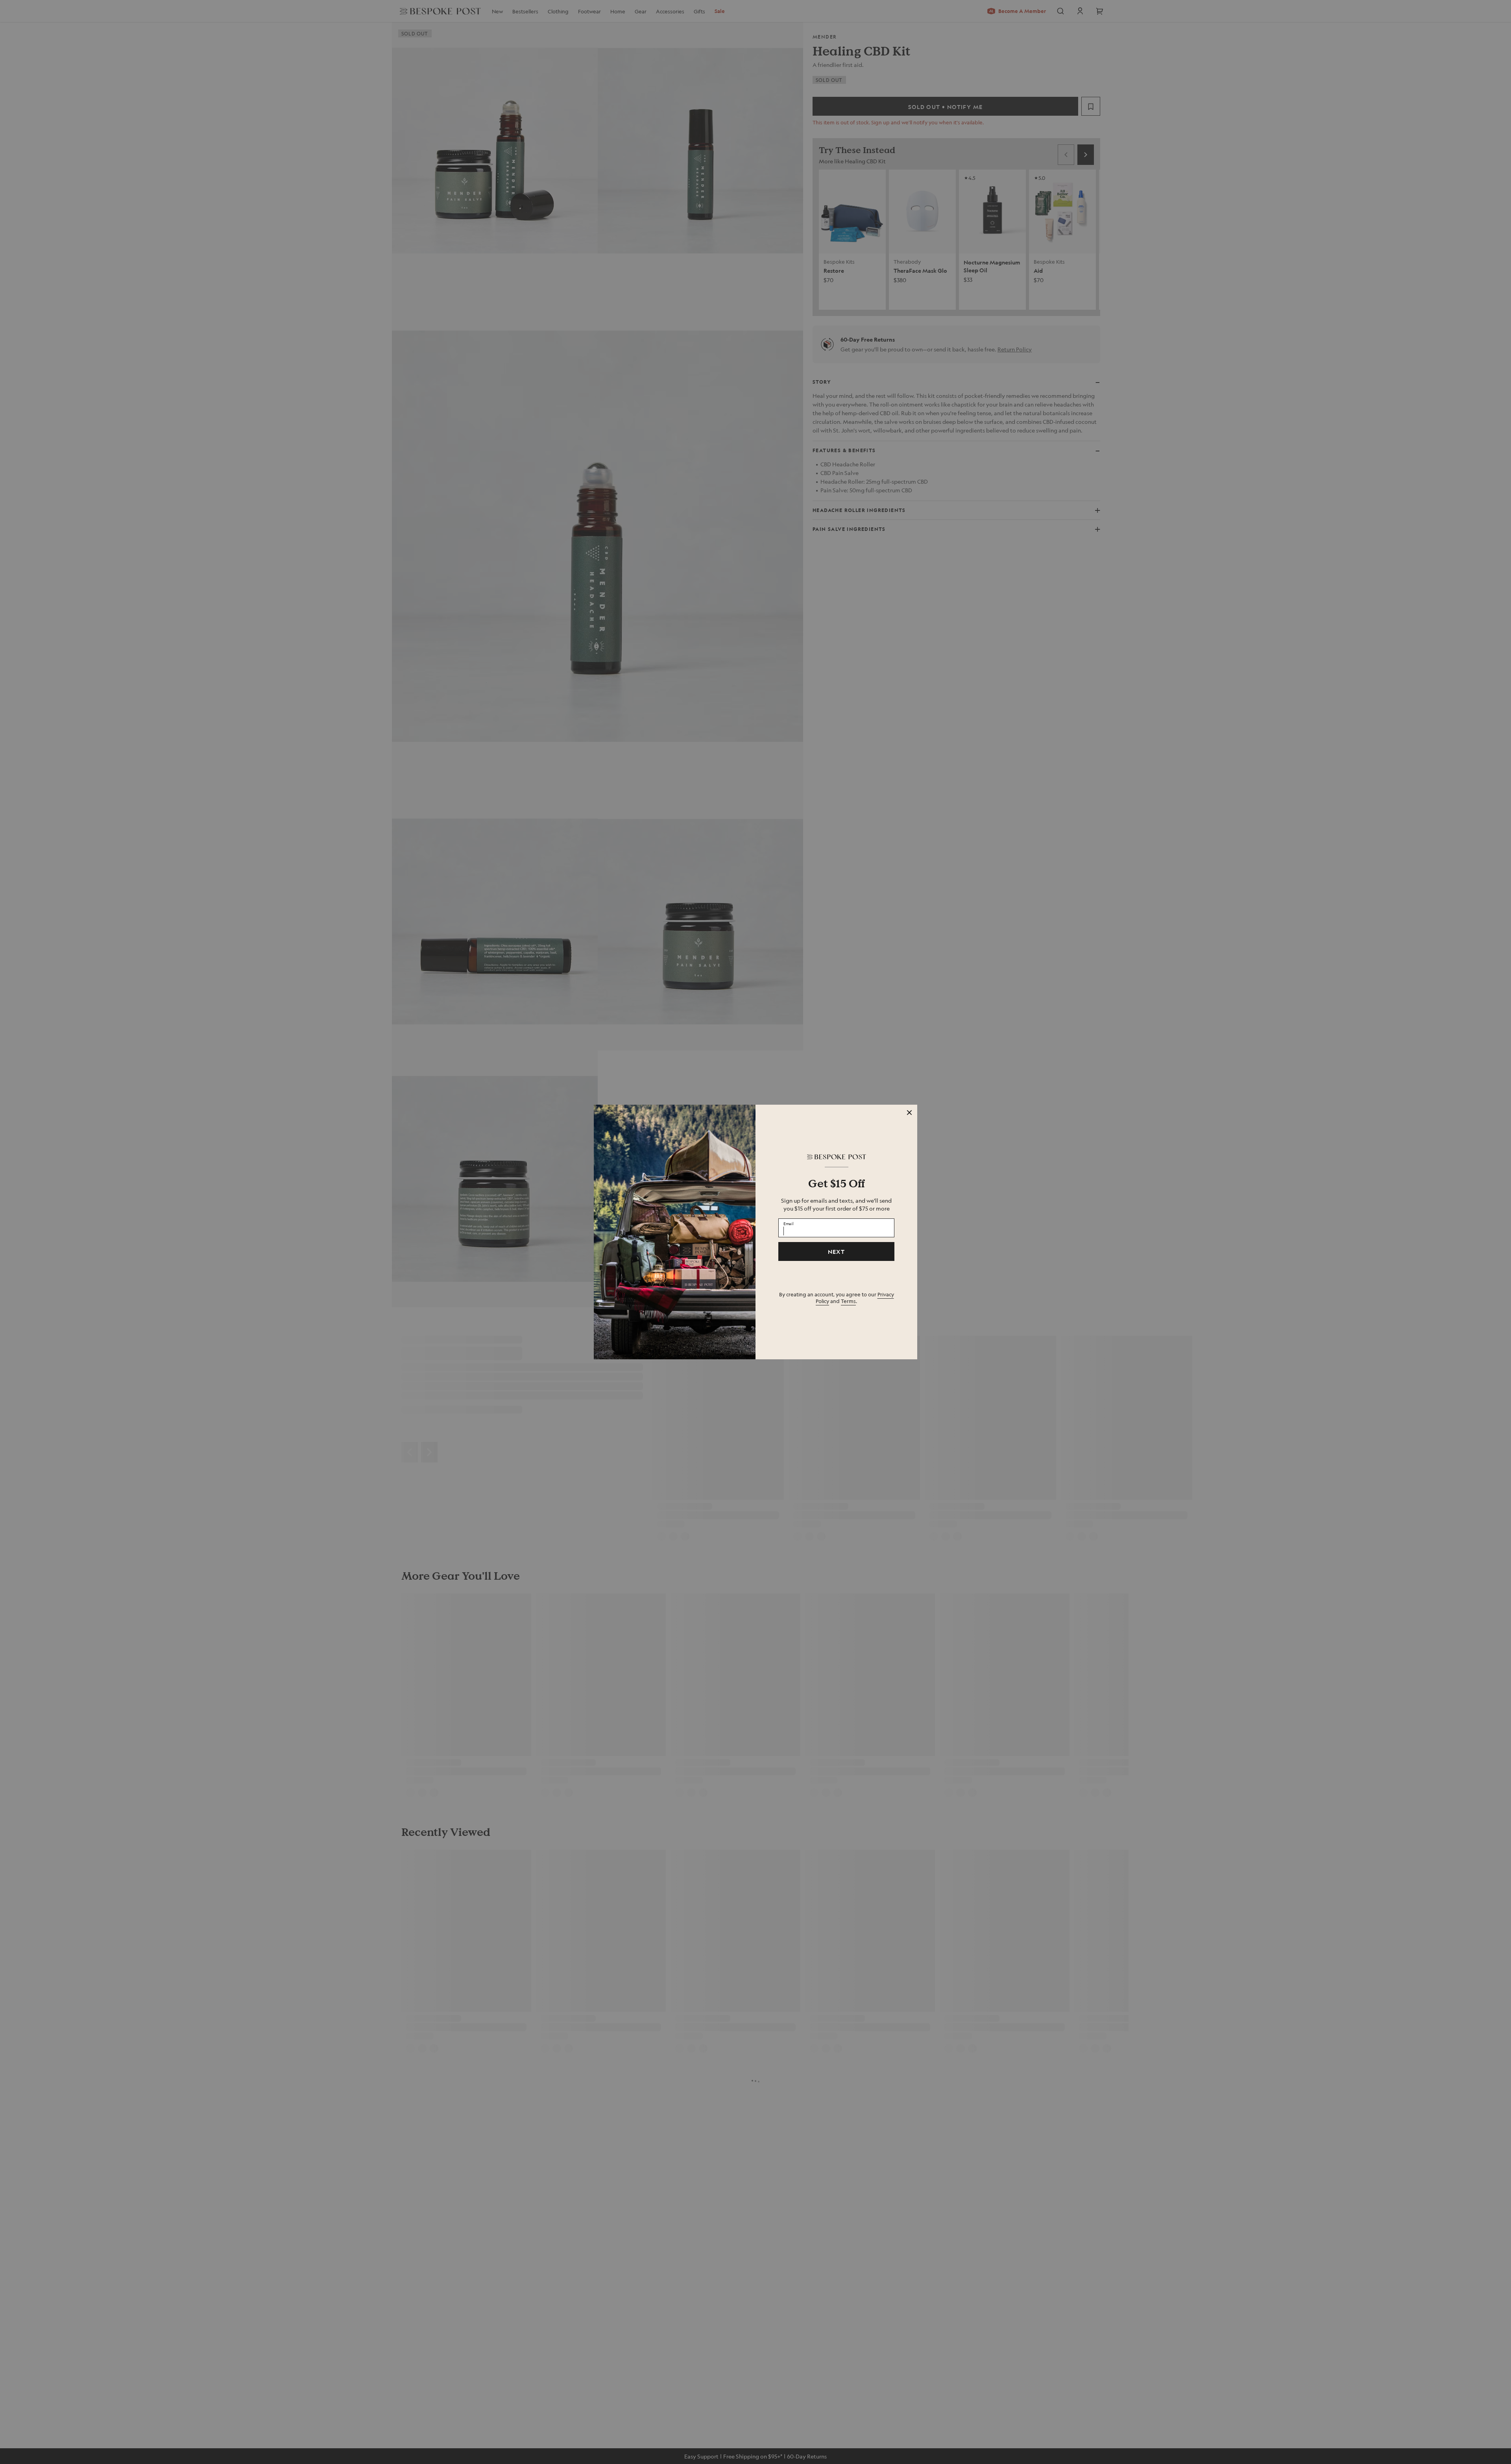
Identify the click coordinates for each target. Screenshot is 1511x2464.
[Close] (909, 1113)
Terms (848, 1301)
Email (789, 1223)
